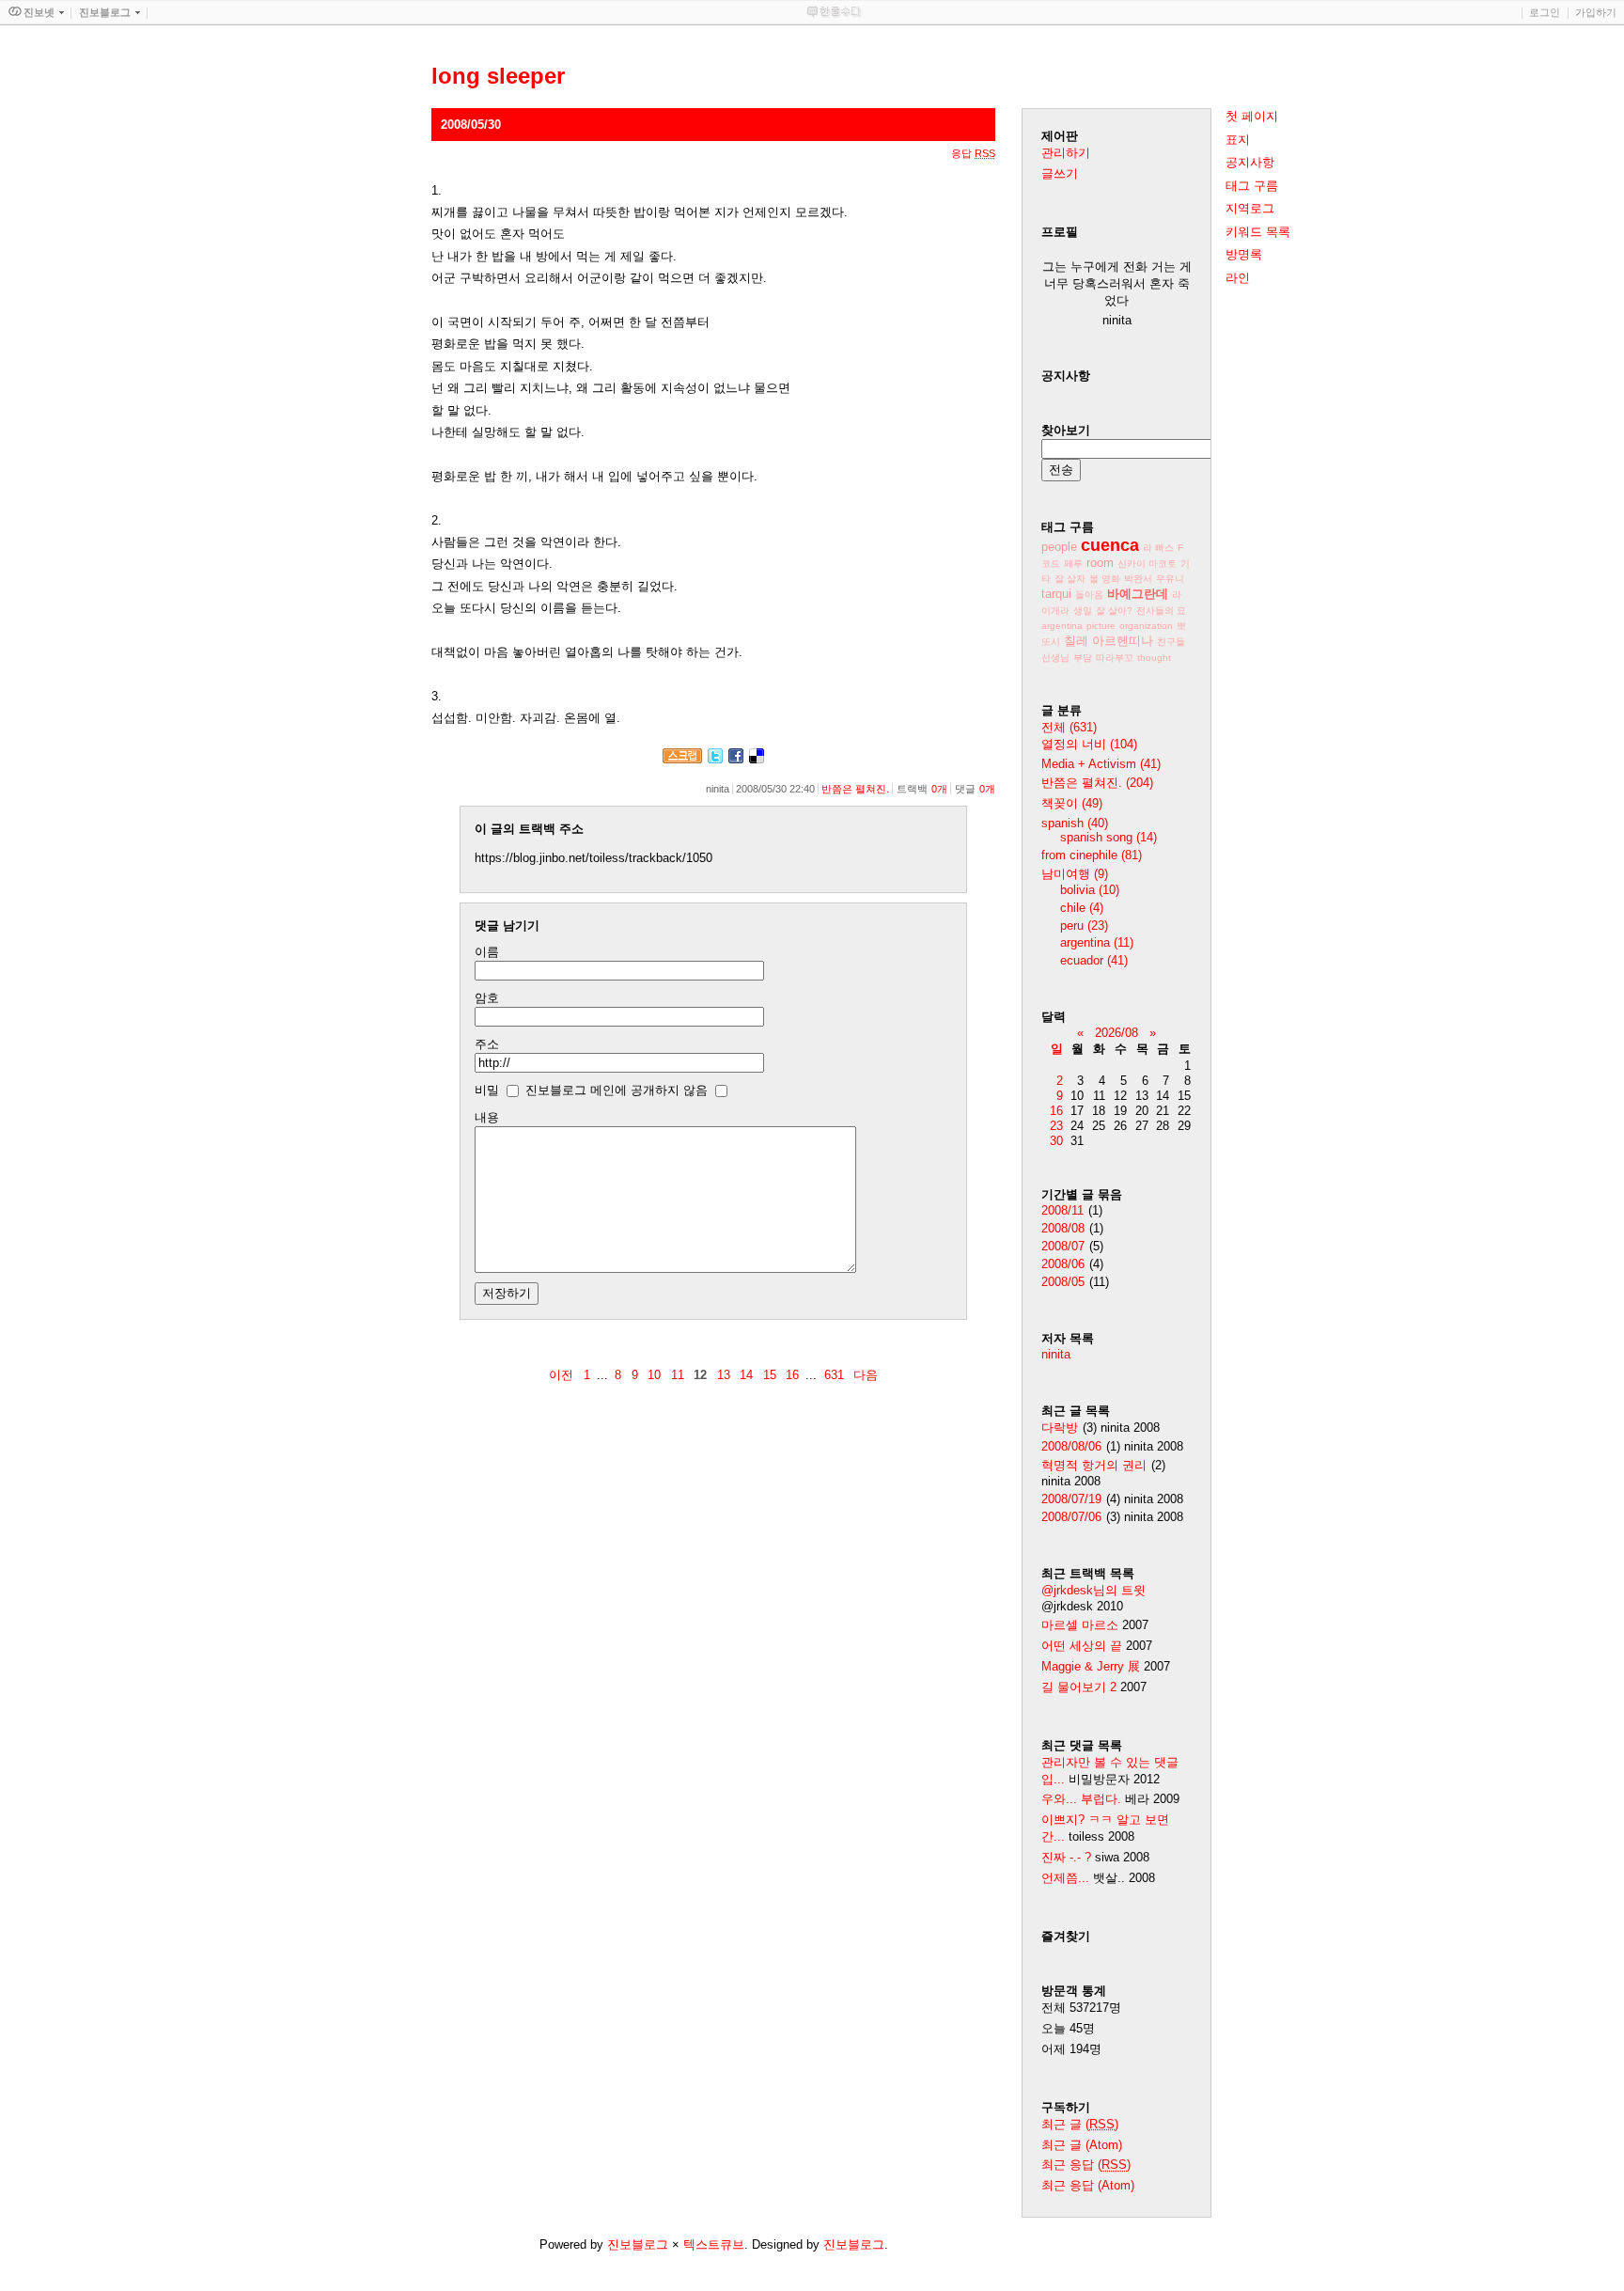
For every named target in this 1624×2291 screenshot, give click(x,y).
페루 (1073, 564)
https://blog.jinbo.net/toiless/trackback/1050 (593, 858)
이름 (487, 952)
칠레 (1076, 641)
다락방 (1060, 1428)
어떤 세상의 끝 (1084, 1646)
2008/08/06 (1071, 1446)
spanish (1075, 823)
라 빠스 (1158, 548)
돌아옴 (1089, 595)
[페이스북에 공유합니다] (736, 759)
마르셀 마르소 (1080, 1625)
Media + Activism (1101, 764)
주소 (487, 1044)
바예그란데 (1138, 594)
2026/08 (1116, 1033)
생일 (1083, 611)
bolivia (1090, 890)
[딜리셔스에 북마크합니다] (757, 759)
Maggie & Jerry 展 (1091, 1666)
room (1100, 563)
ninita (1056, 1354)
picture (1101, 626)
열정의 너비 (1089, 744)
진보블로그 (638, 2244)
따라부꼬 (1115, 658)
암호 (487, 998)
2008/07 (1063, 1246)
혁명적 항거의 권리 (1094, 1465)
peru (1084, 926)
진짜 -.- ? (1066, 1857)
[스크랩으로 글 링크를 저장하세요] (682, 759)
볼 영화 (1105, 579)
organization (1146, 626)
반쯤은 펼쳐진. (855, 789)
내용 (487, 1117)
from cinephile (1092, 855)
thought (1154, 658)
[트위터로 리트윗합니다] (715, 759)
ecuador (1094, 960)
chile (1082, 908)
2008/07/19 (1071, 1499)
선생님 (1055, 658)
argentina (1062, 626)
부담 (1083, 658)
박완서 (1138, 579)
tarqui (1056, 594)
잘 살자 (1070, 579)
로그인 (1545, 12)
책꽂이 (1072, 803)
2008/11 (1062, 1210)
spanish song (1109, 837)
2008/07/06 (1071, 1517)
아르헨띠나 (1123, 641)
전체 (1069, 727)
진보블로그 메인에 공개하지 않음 (617, 1090)
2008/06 (1063, 1264)
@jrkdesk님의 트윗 (1093, 1590)
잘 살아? (1114, 611)
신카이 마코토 (1147, 564)
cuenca (1110, 545)
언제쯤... (1065, 1878)
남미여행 (1075, 874)
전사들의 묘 (1161, 611)
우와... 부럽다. (1081, 1799)
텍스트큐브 (714, 2244)
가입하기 (1596, 12)
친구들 (1171, 642)
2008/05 (1063, 1282)
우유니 (1170, 579)
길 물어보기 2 (1081, 1687)
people (1059, 547)
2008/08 (1063, 1228)
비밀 (487, 1090)
